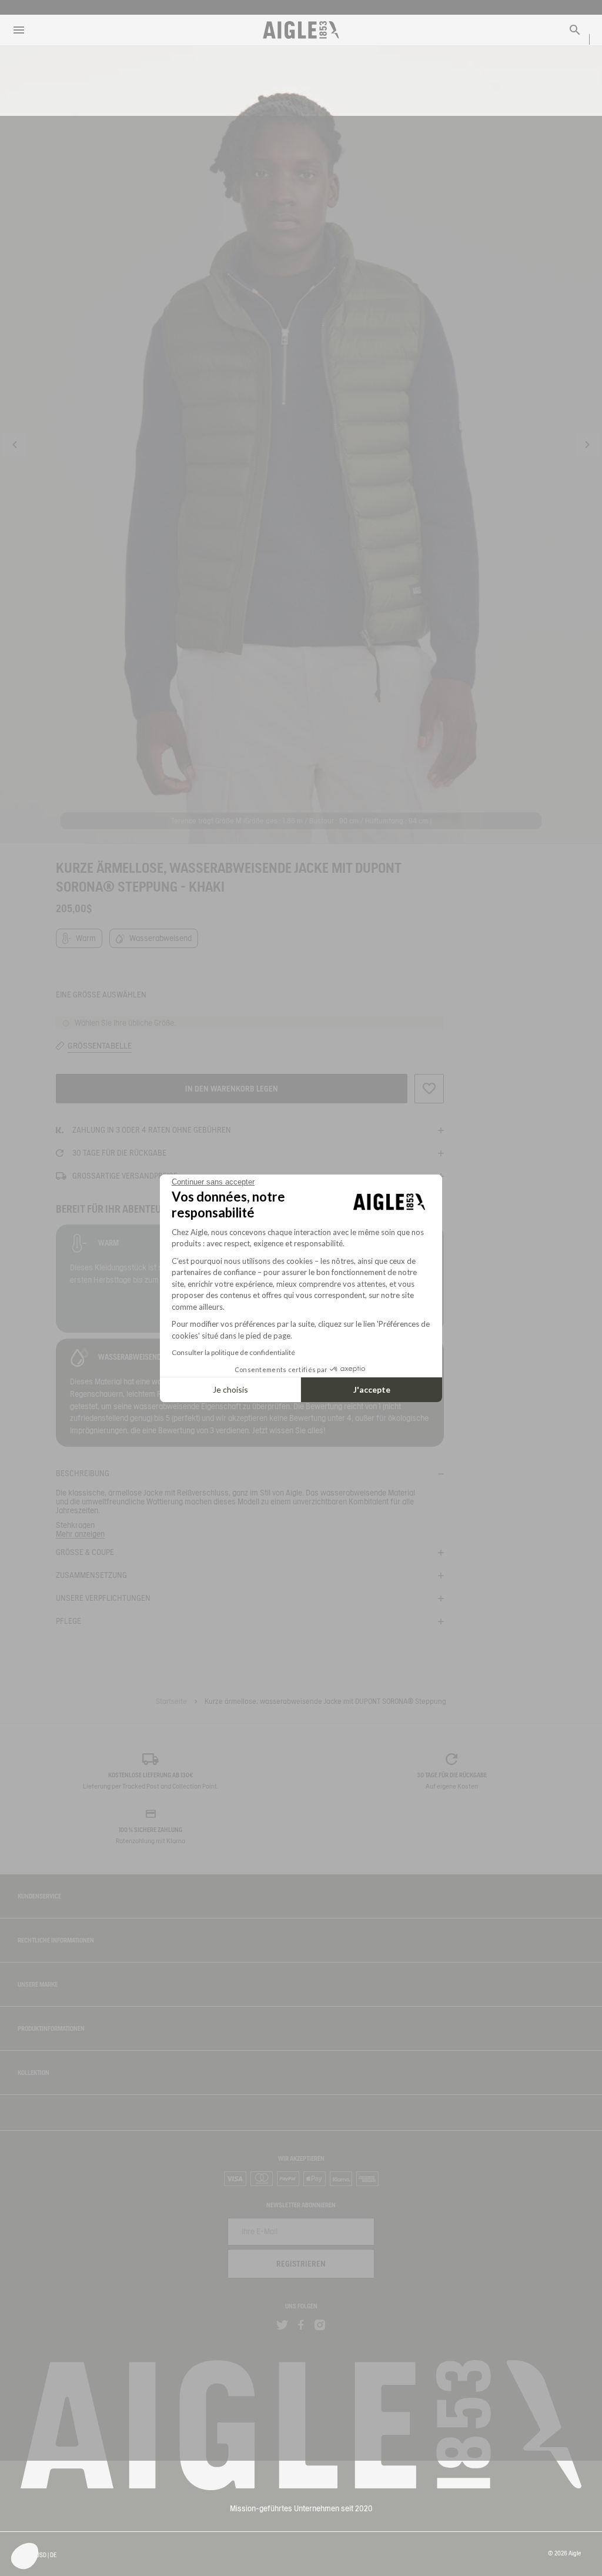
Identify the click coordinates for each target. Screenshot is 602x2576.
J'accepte (372, 1389)
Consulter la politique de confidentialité (233, 1352)
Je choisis (230, 1389)
